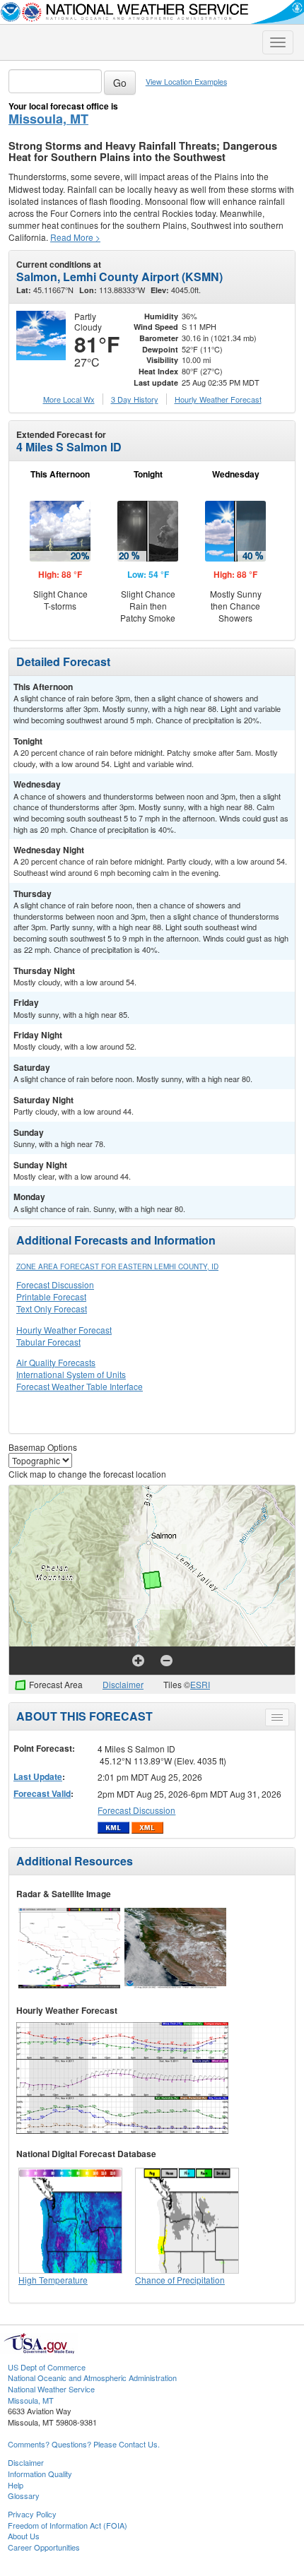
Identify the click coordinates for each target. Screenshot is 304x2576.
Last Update (38, 1776)
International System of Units (71, 1374)
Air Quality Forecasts (56, 1362)
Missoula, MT (48, 119)
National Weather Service (51, 2389)
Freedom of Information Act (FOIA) (68, 2525)
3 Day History (135, 399)
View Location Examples (186, 82)
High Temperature (53, 2280)
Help (16, 2485)
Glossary (24, 2495)
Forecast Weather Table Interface (80, 1386)
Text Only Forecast (52, 1308)
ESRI (200, 1684)
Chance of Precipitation (180, 2280)
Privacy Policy (32, 2514)
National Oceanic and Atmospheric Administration (92, 2378)
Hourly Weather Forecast (64, 1330)
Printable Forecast (51, 1296)
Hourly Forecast (218, 399)
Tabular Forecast (48, 1342)
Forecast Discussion (55, 1284)
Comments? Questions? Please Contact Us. (84, 2444)
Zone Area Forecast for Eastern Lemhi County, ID (117, 1266)
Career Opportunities (44, 2547)
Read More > (75, 237)
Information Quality (40, 2474)
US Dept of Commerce (47, 2367)
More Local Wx (69, 399)
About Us (24, 2536)
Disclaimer (123, 1684)
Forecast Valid (42, 1793)
